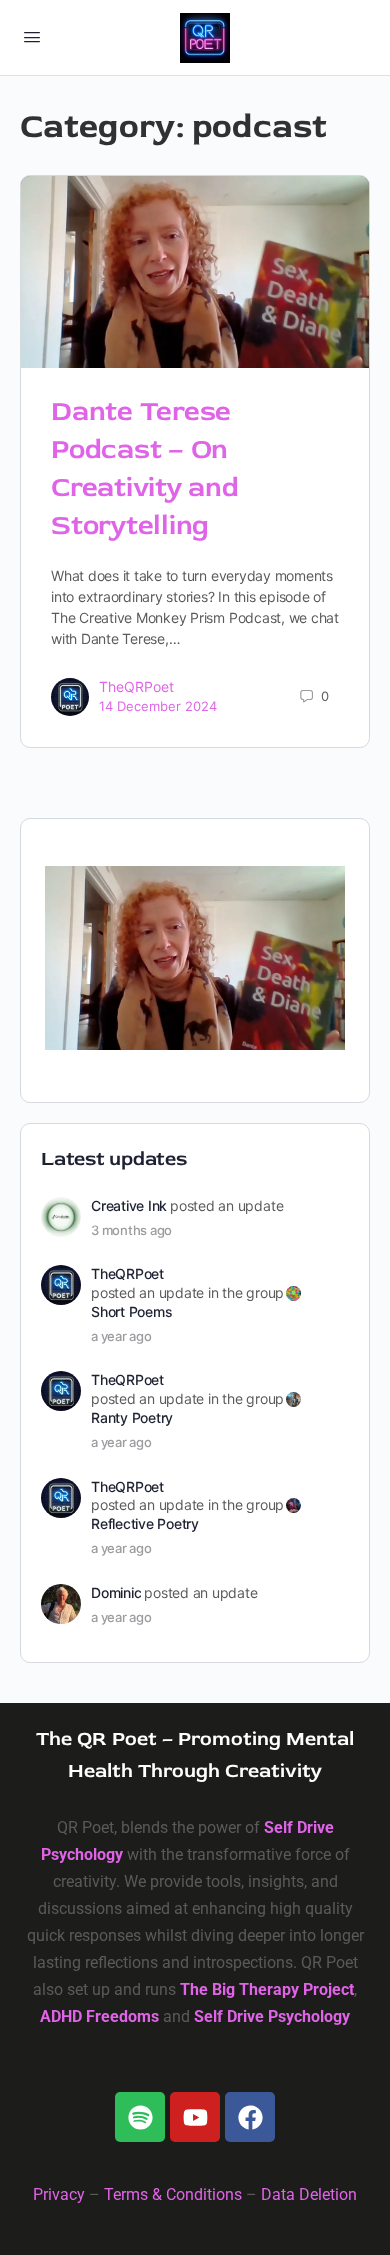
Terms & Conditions (173, 2194)
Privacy (59, 2194)
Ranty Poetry (132, 1417)
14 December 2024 (158, 706)
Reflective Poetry (145, 1523)
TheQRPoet (136, 686)
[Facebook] (250, 2117)
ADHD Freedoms (99, 2016)
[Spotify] (140, 2117)
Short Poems (131, 1311)
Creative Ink (129, 1205)
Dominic (116, 1592)
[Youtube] (195, 2117)
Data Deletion (309, 2194)
